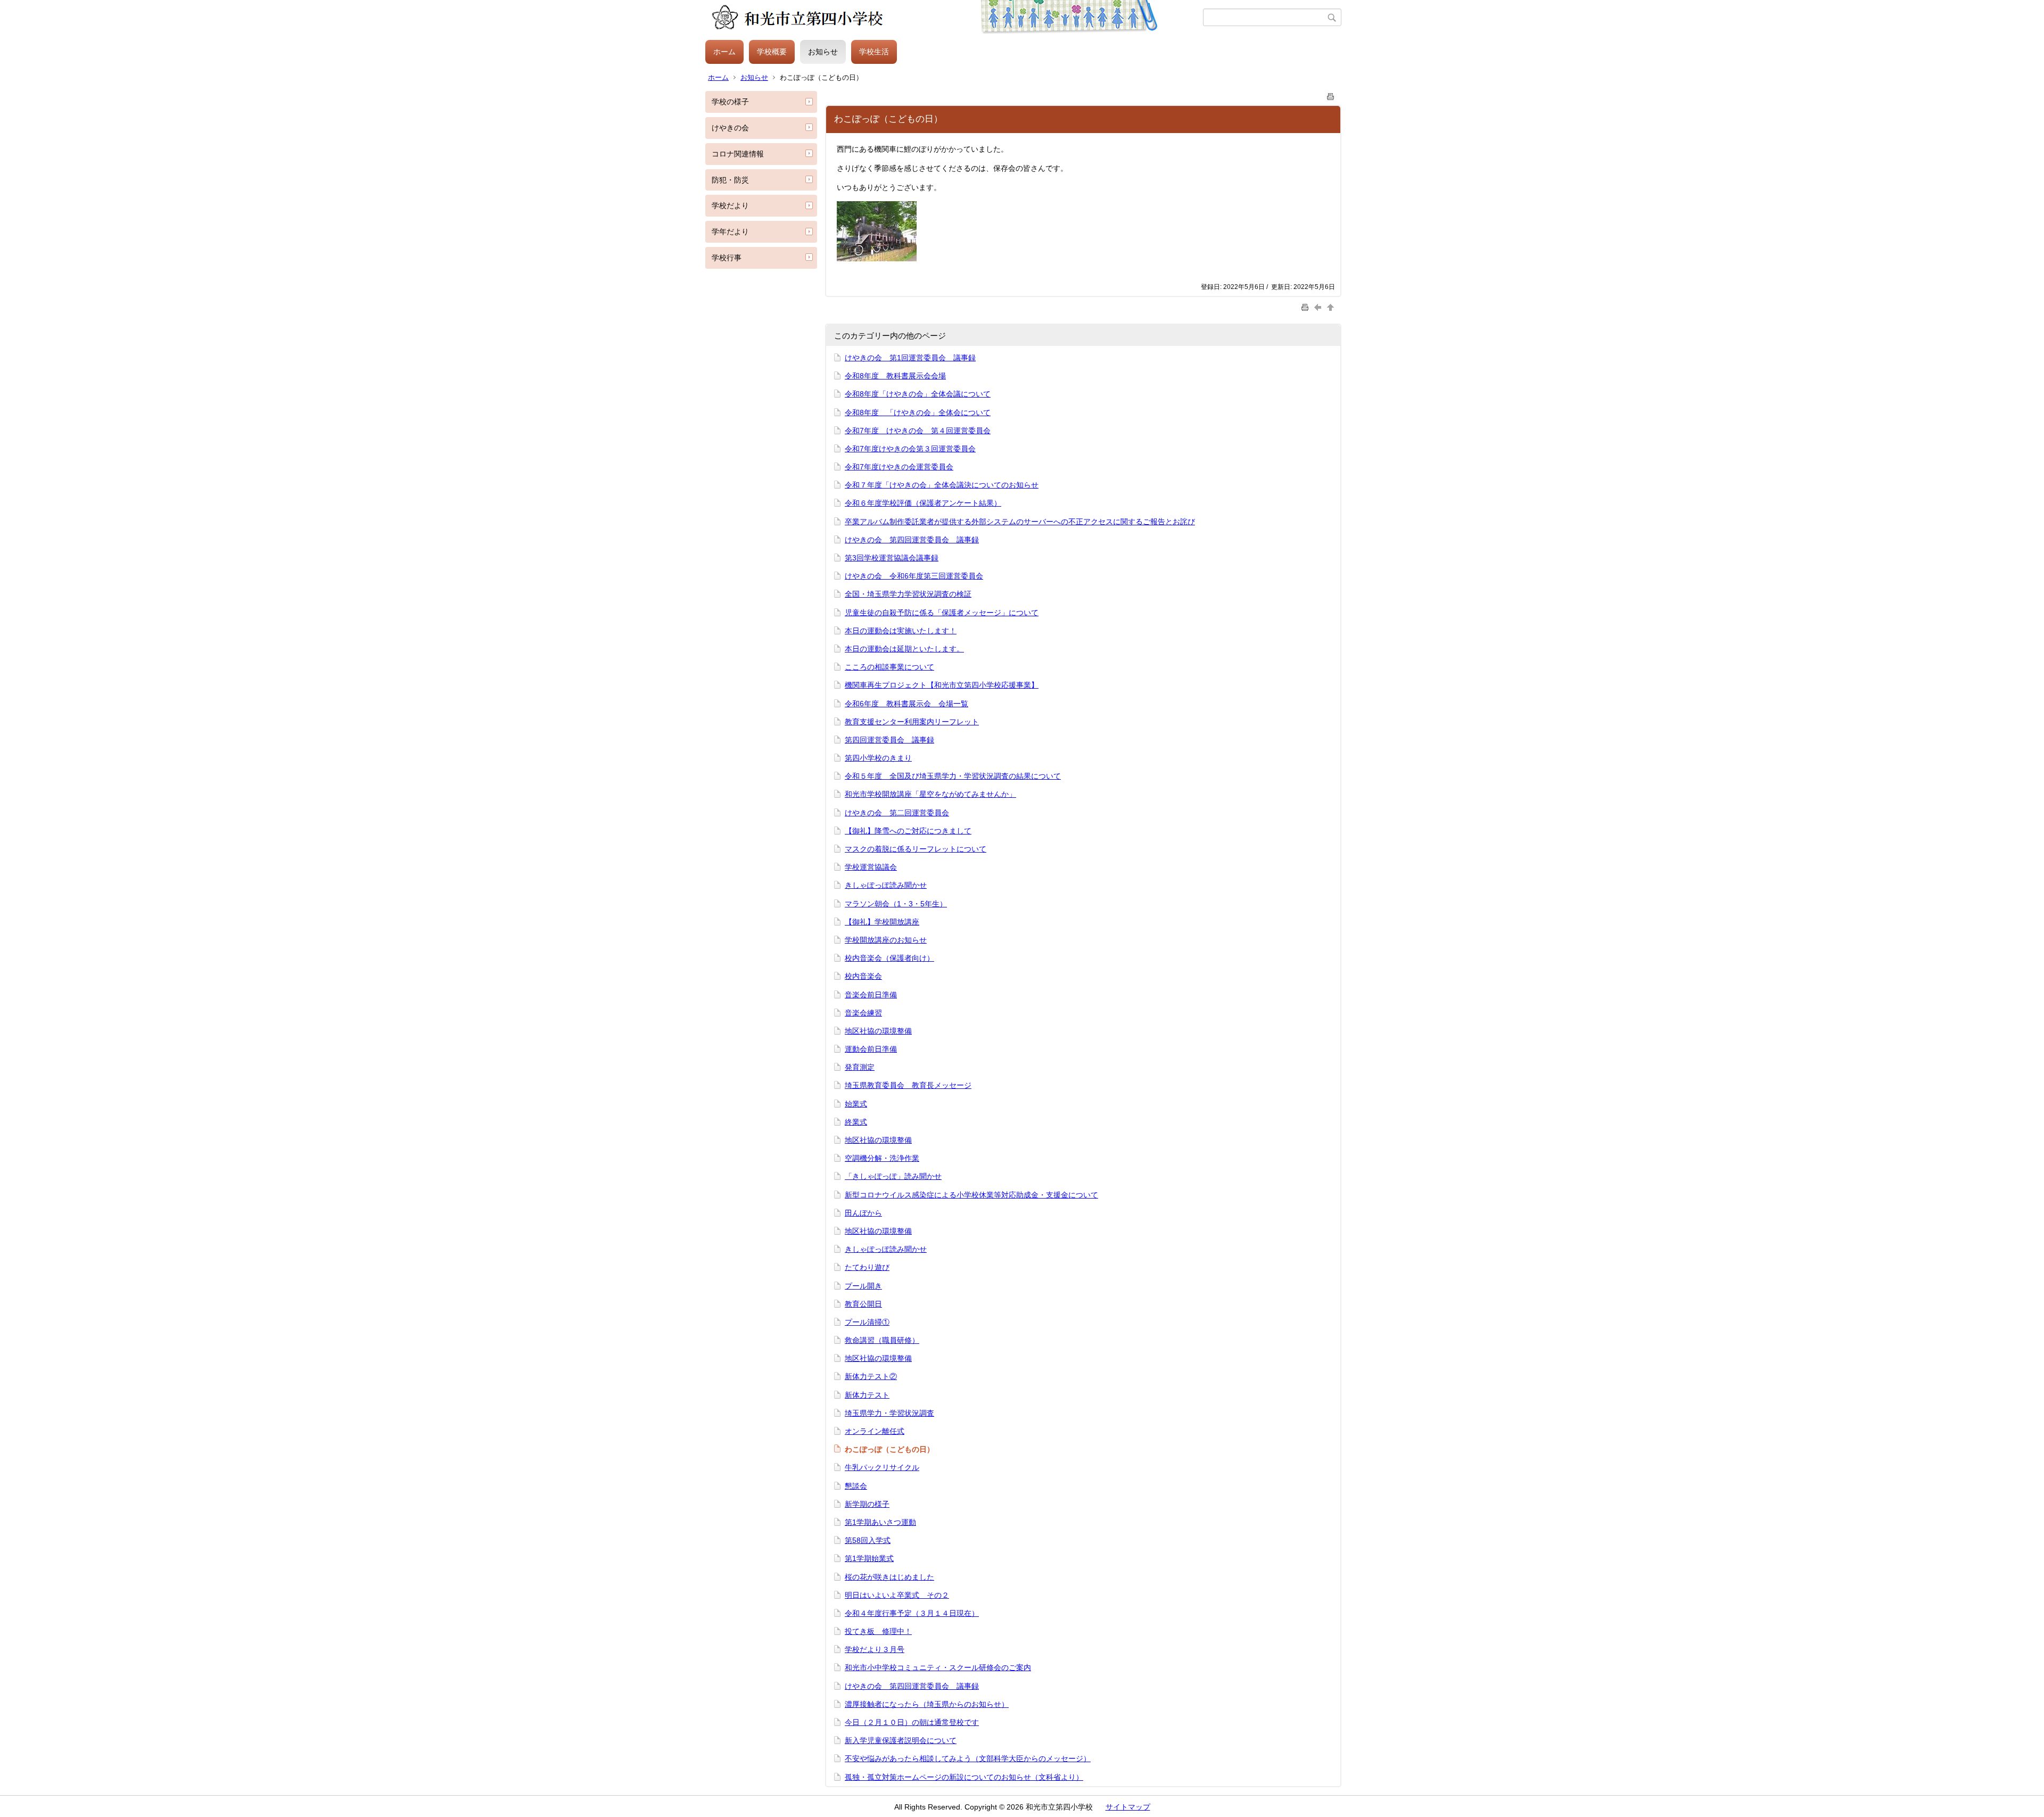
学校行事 (727, 258)
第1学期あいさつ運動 (880, 1522)
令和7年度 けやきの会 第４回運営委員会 (918, 431)
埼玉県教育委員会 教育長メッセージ (908, 1085)
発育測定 (860, 1067)
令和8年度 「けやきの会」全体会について (918, 412)
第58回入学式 (868, 1540)
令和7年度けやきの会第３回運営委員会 (910, 449)
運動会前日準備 (871, 1049)
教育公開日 (863, 1304)
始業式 (856, 1104)
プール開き (863, 1286)
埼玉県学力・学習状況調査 (889, 1413)
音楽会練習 (863, 1013)
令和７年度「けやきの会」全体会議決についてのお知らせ (942, 485)
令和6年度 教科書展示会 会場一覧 (906, 704)
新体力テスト (867, 1395)
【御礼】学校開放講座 (882, 922)
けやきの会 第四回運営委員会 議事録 (912, 540)
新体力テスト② (871, 1376)
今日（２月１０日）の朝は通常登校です (912, 1722)
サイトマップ (1128, 1807)
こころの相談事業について (889, 667)
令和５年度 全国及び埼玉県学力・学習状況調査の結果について (953, 776)
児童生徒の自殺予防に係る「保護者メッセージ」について (942, 613)
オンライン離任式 (875, 1431)
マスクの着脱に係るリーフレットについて (916, 849)
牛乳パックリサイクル (882, 1467)
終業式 (856, 1122)
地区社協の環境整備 (878, 1031)
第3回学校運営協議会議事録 (892, 558)
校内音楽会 (863, 976)
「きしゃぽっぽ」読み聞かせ (893, 1176)
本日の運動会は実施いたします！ (901, 631)
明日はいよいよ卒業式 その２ (897, 1595)
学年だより (730, 232)
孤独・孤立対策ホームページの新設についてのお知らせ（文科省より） (964, 1777)
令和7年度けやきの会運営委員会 (899, 467)
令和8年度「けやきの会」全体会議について (918, 394)
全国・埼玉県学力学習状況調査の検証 (908, 594)
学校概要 (772, 52)
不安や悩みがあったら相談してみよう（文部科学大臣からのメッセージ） (968, 1758)
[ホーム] (954, 18)
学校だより (730, 205)
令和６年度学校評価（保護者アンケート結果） (923, 503)
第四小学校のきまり (878, 758)
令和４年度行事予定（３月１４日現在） (912, 1613)
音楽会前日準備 (871, 995)
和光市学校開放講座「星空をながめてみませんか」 (930, 794)
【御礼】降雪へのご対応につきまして (908, 831)
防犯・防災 (730, 180)
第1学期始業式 (869, 1558)
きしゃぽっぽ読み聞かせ (886, 885)
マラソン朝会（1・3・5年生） (896, 904)
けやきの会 (730, 128)
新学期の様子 (867, 1504)
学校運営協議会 (871, 867)
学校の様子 (730, 102)
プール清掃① (867, 1322)
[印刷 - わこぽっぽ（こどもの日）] (1331, 94)
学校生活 (874, 52)
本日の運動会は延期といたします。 (904, 649)
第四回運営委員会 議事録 (889, 740)
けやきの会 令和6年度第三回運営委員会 (914, 576)
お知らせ (823, 52)
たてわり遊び (867, 1267)
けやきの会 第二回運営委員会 (897, 813)
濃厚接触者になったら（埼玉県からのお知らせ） (927, 1704)
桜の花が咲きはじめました (889, 1577)
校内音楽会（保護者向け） (889, 958)
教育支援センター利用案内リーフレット (912, 722)
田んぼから (863, 1213)
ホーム (724, 52)
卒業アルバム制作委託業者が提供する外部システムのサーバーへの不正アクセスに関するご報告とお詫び (1020, 522)
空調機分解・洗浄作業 (882, 1158)
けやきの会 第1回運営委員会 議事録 (910, 358)
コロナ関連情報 (738, 154)
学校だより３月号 (875, 1649)
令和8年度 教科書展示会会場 (895, 376)
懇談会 (856, 1486)
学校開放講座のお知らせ (886, 940)
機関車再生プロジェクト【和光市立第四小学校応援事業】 (942, 685)
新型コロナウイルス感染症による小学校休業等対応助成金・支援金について (971, 1195)
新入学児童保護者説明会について (901, 1740)
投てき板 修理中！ (878, 1631)
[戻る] (1319, 307)
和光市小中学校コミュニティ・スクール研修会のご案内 (938, 1667)
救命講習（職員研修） (882, 1340)
